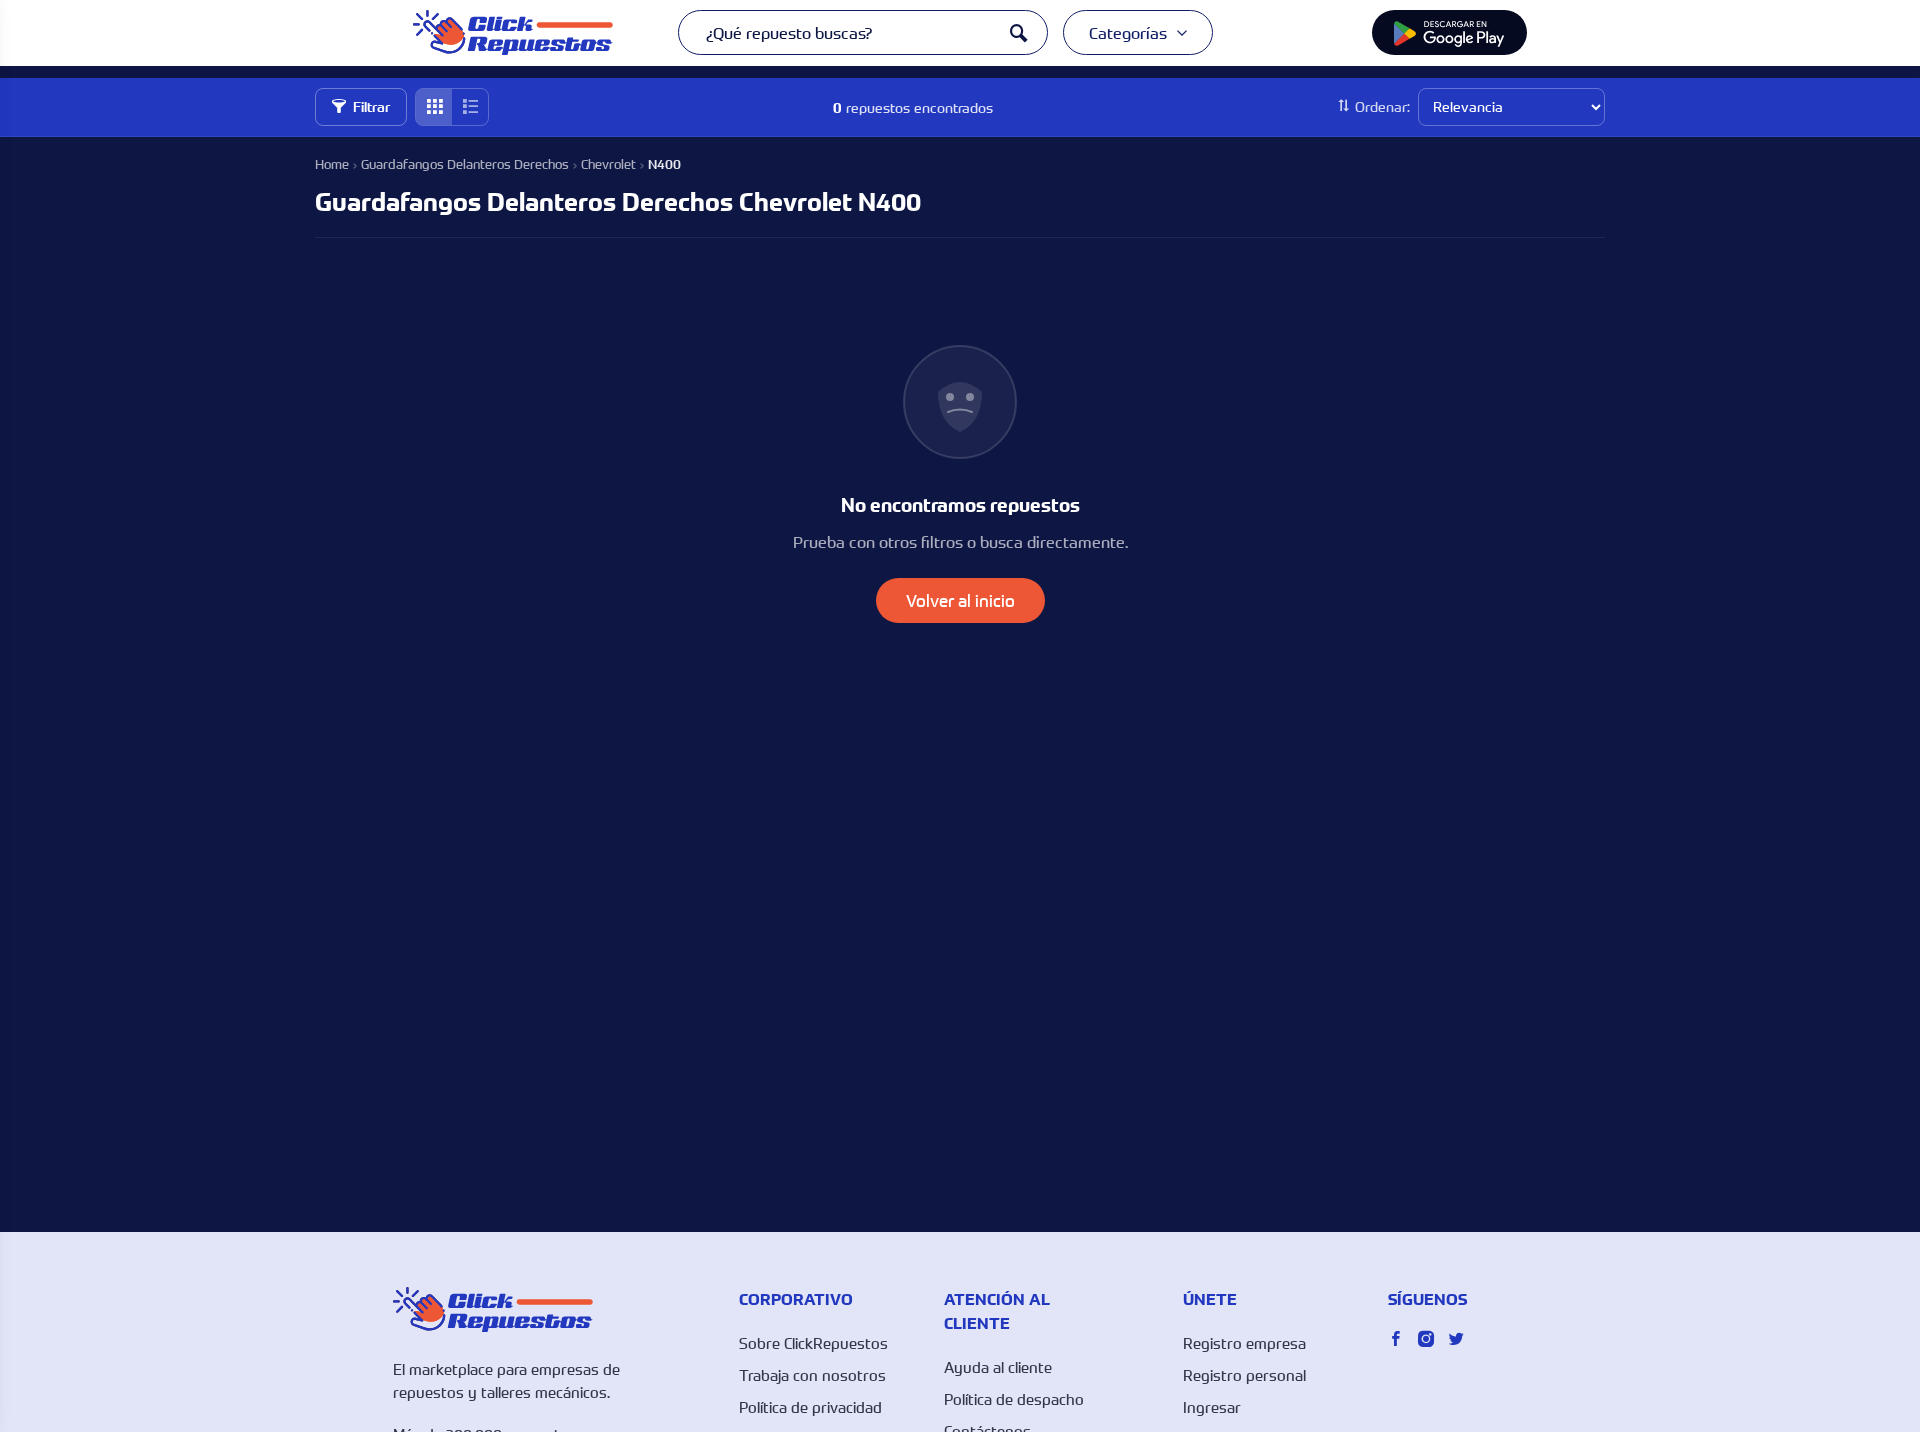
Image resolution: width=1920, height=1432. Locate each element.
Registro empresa (1244, 1343)
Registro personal (1244, 1375)
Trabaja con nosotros (812, 1375)
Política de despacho (1014, 1399)
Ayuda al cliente (998, 1367)
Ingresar (1212, 1407)
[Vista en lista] (470, 107)
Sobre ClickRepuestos (813, 1343)
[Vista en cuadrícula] (434, 107)
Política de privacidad (810, 1407)
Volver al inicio (960, 600)
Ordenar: (1382, 106)
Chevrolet (608, 164)
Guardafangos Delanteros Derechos (465, 164)
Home (332, 164)
